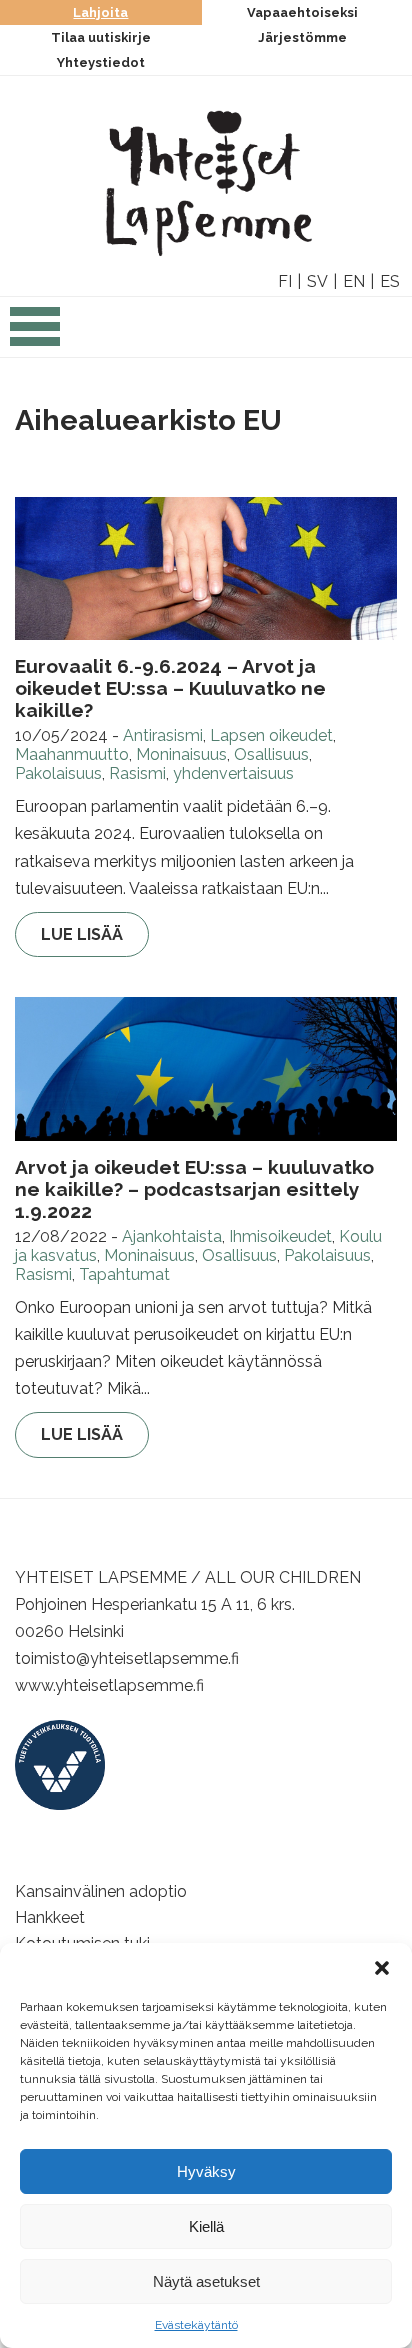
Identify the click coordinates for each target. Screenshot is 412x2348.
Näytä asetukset (206, 2281)
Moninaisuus (181, 754)
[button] (382, 1968)
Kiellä (206, 2226)
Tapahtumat (124, 1274)
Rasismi (137, 773)
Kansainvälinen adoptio (101, 1891)
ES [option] (390, 281)
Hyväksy (206, 2171)
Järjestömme (302, 37)
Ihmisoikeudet (280, 1236)
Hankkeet (50, 1917)
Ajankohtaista (172, 1236)
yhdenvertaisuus (233, 773)
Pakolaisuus (58, 773)
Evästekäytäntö (196, 2325)
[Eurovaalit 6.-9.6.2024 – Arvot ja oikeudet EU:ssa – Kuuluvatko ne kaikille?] (206, 568)
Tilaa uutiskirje (101, 37)
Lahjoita (100, 12)
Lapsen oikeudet (271, 735)
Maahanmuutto (72, 754)
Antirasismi (163, 735)
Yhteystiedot (101, 62)
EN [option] (354, 281)
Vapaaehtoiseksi (302, 12)
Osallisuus (271, 754)
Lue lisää (82, 934)
